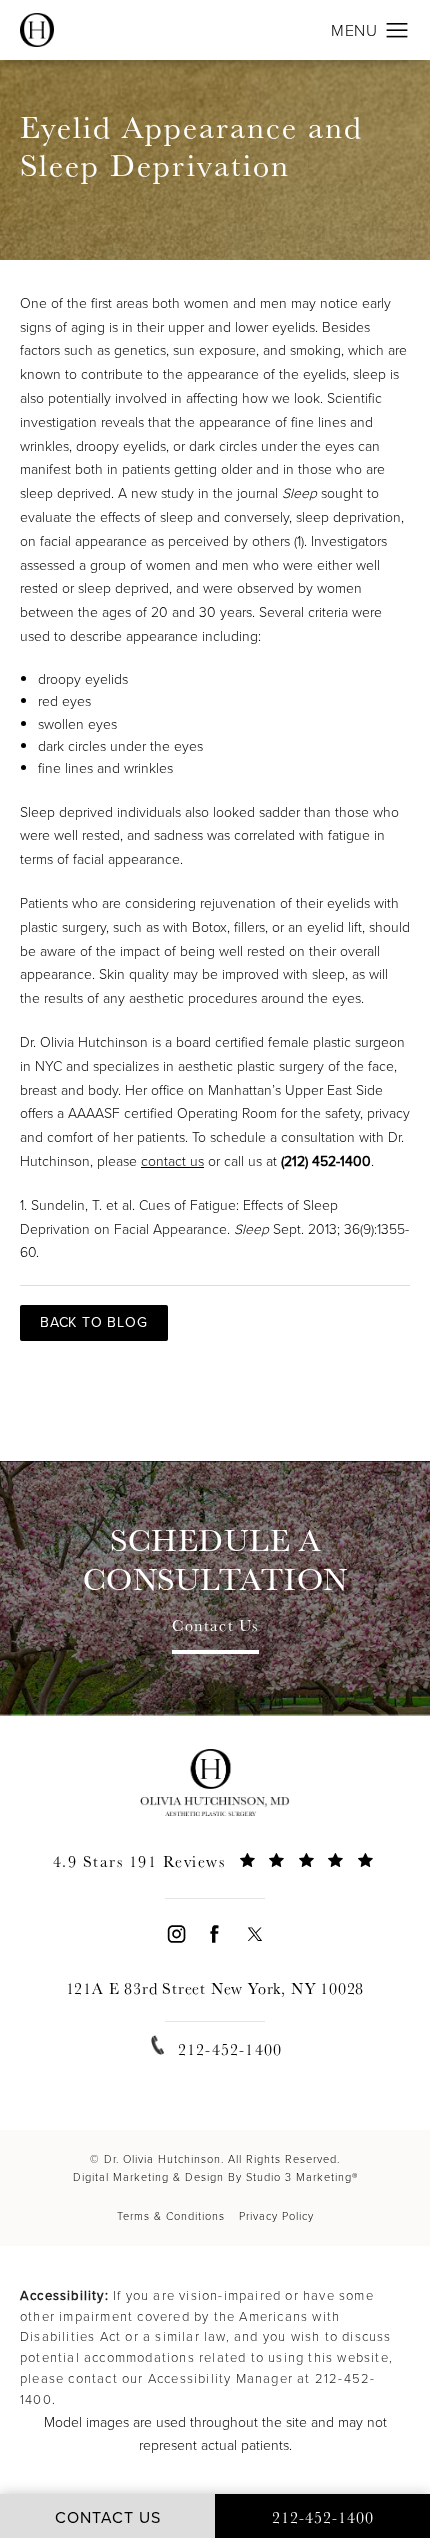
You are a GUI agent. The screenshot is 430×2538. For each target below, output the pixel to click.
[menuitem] (175, 1933)
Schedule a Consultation (215, 1559)
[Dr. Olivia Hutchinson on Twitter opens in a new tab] (254, 1933)
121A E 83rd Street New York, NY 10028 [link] (215, 1988)
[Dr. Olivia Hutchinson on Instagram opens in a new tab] (175, 1933)
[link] (215, 1872)
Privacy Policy (276, 2216)
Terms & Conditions (171, 2216)
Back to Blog (94, 1322)
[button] (397, 31)
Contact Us (215, 1627)
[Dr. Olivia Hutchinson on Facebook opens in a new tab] (214, 1933)
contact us (172, 1161)
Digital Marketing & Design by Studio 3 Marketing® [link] (215, 2177)
